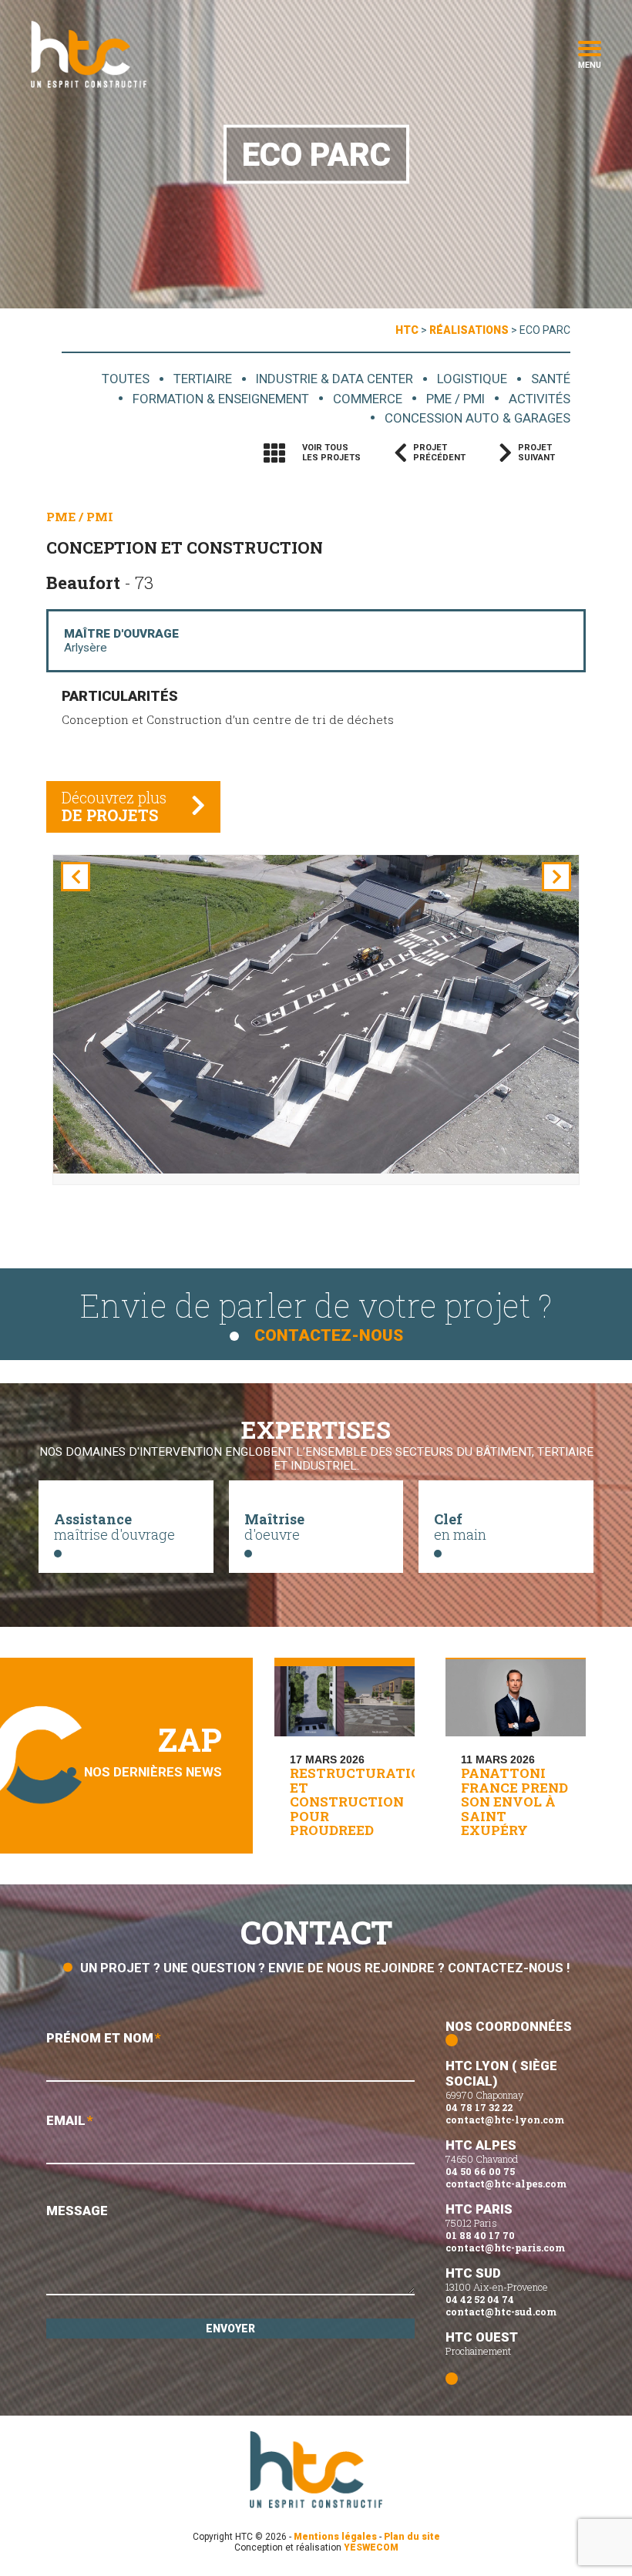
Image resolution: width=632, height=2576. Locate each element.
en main (460, 1527)
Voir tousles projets (331, 453)
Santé (551, 379)
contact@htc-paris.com (505, 2248)
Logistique (472, 379)
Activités (540, 399)
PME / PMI (456, 399)
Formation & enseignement (221, 399)
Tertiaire (203, 379)
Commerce (368, 399)
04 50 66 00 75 (480, 2171)
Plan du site (412, 2537)
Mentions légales (335, 2537)
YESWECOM (371, 2547)
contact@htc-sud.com (501, 2312)
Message (77, 2211)
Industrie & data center (334, 379)
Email (70, 2120)
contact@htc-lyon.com (505, 2120)
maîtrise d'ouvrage (114, 1527)
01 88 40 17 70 (480, 2235)
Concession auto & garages (477, 418)
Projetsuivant (536, 453)
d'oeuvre (274, 1527)
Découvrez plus (114, 806)
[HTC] (89, 54)
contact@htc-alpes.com (506, 2184)
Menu (590, 64)
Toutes (126, 379)
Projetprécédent (439, 453)
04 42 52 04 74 (480, 2299)
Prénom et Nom (104, 2038)
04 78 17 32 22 (479, 2107)
